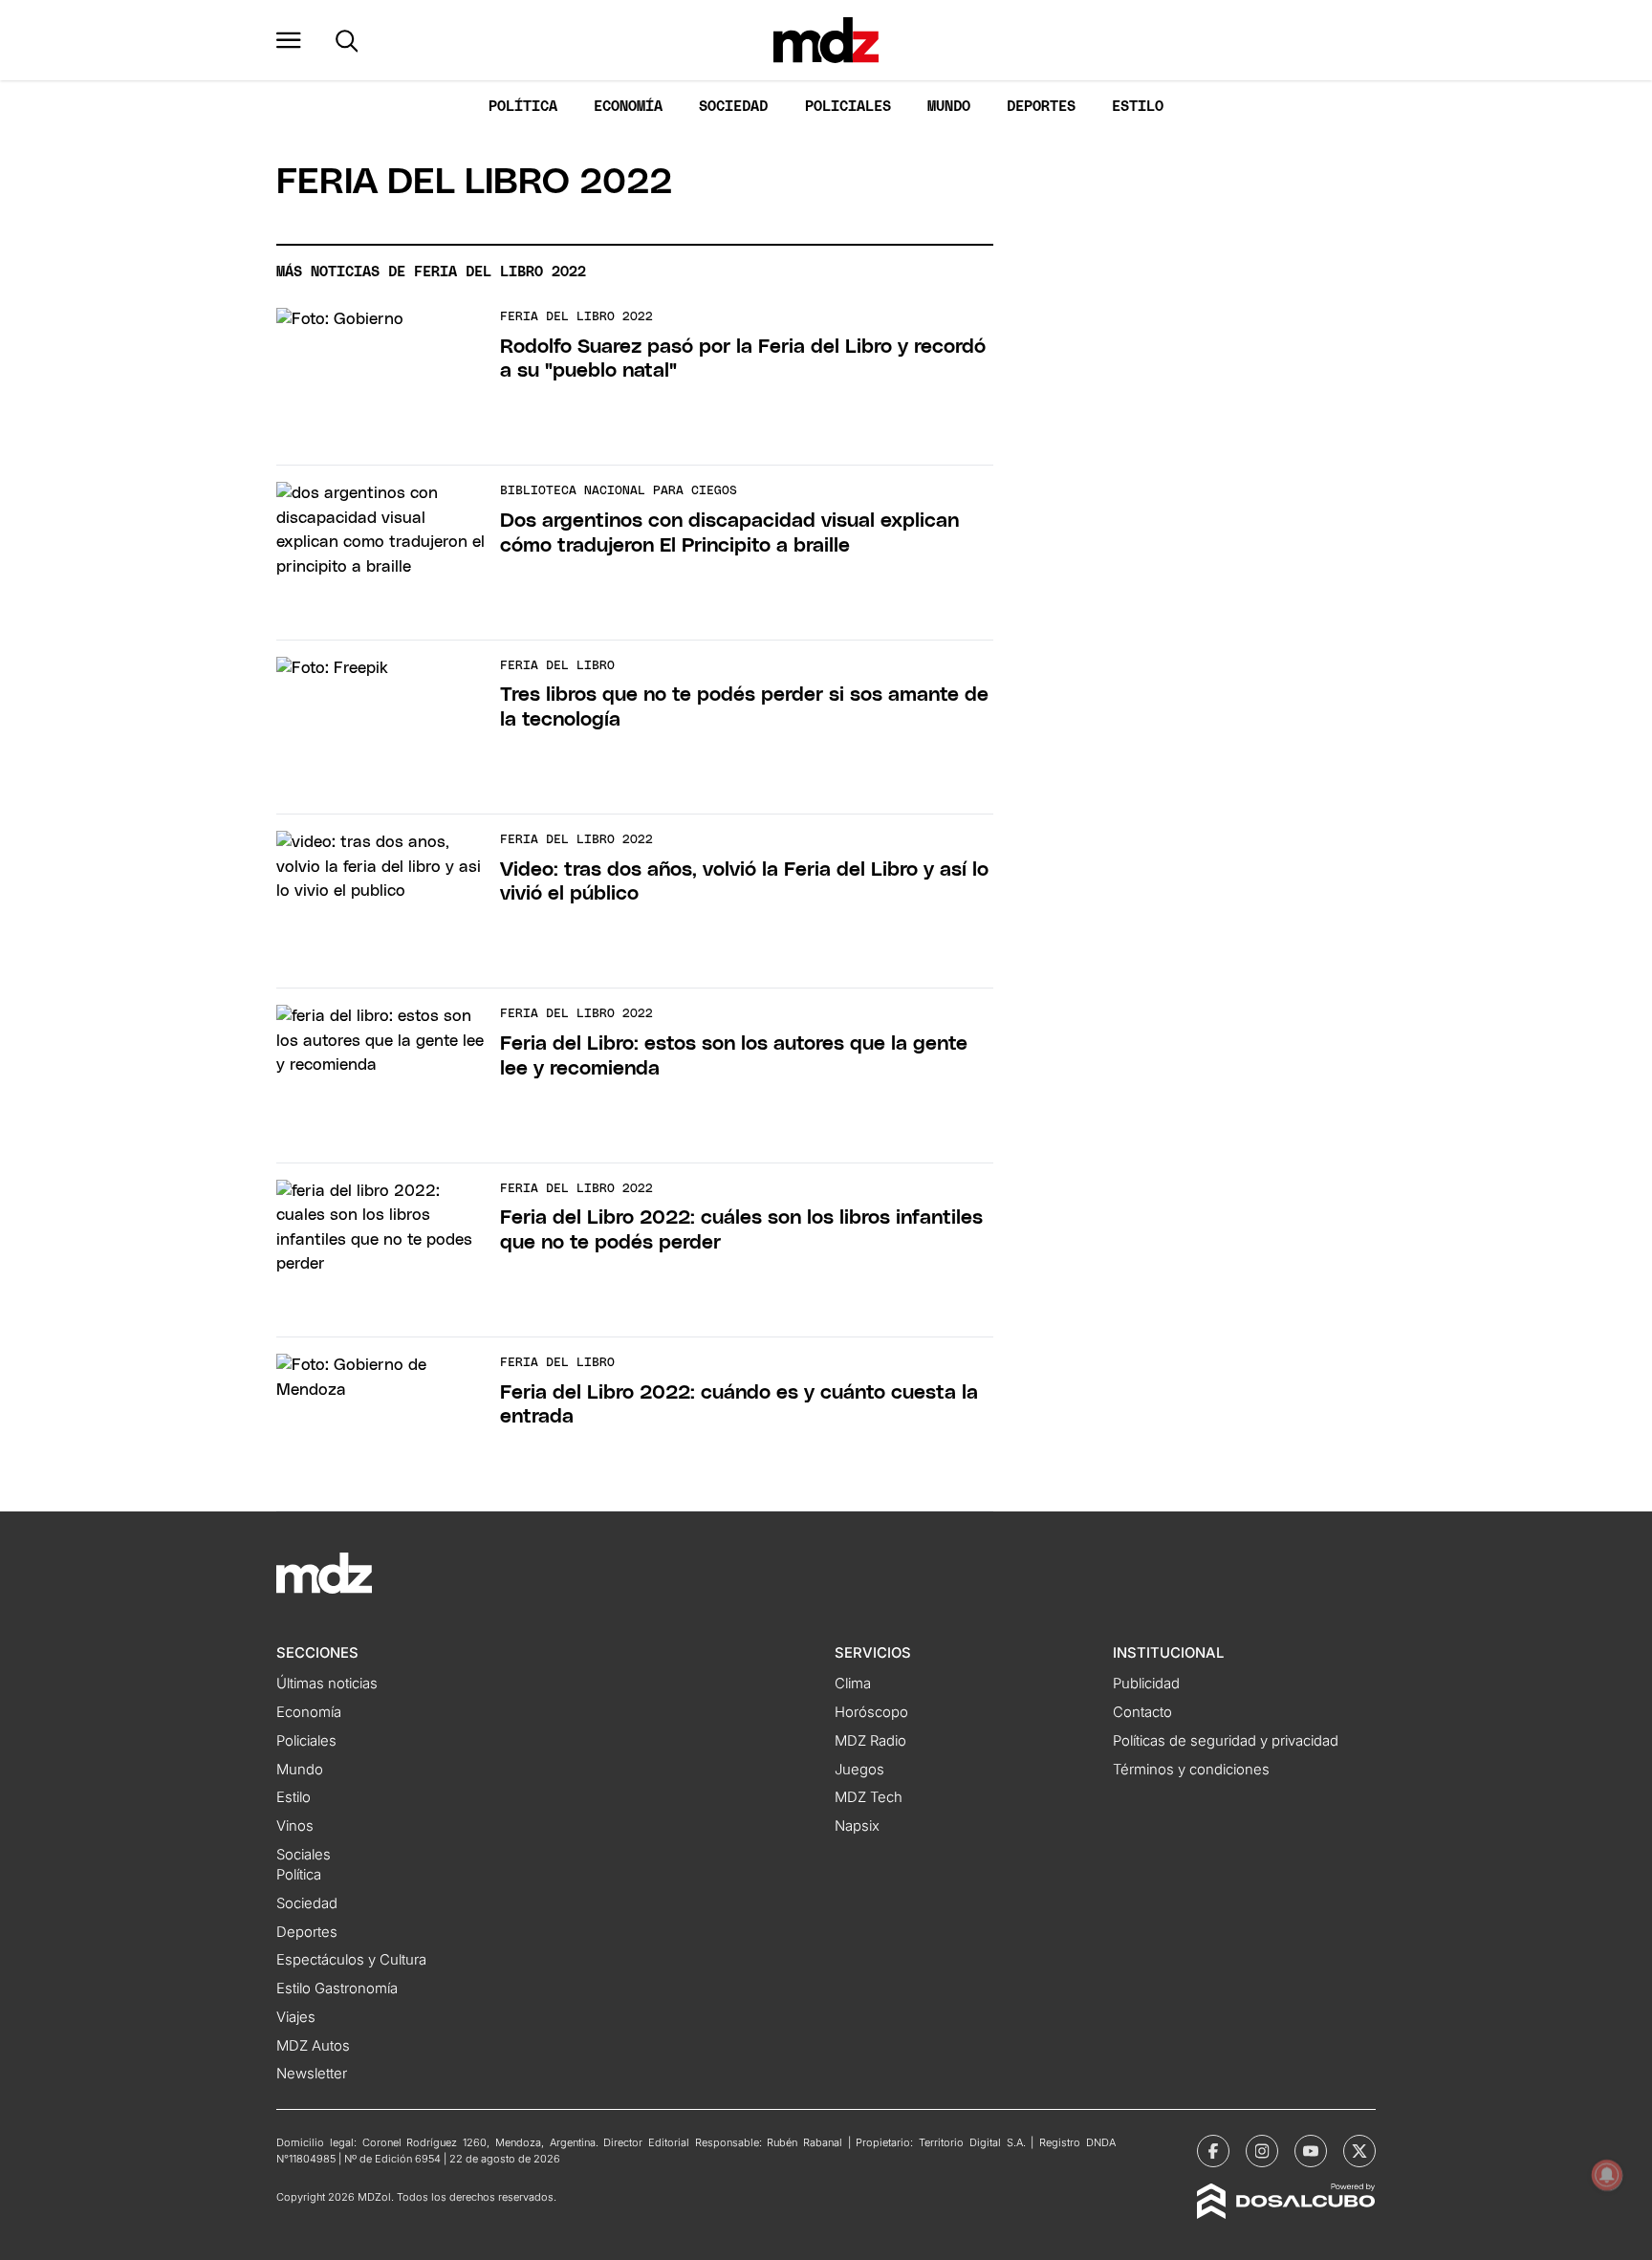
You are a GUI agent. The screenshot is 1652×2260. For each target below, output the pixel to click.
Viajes (296, 2017)
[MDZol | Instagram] (1262, 2151)
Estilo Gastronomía (337, 1988)
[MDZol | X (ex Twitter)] (1359, 2151)
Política (523, 107)
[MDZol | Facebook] (1213, 2151)
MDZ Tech (869, 1797)
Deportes (1041, 107)
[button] (289, 40)
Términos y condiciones (1191, 1770)
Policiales (848, 107)
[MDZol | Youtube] (1311, 2151)
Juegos (859, 1770)
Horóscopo (871, 1712)
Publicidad (1146, 1684)
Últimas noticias (327, 1684)
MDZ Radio (870, 1741)
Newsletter (312, 2074)
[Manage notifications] (1607, 2175)
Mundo (949, 107)
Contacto (1142, 1712)
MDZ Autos (313, 2046)
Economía (628, 107)
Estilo (1138, 107)
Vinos (295, 1826)
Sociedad (733, 107)
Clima (853, 1684)
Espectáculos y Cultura (351, 1960)
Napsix (857, 1826)
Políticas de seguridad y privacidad (1226, 1741)
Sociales (304, 1855)
